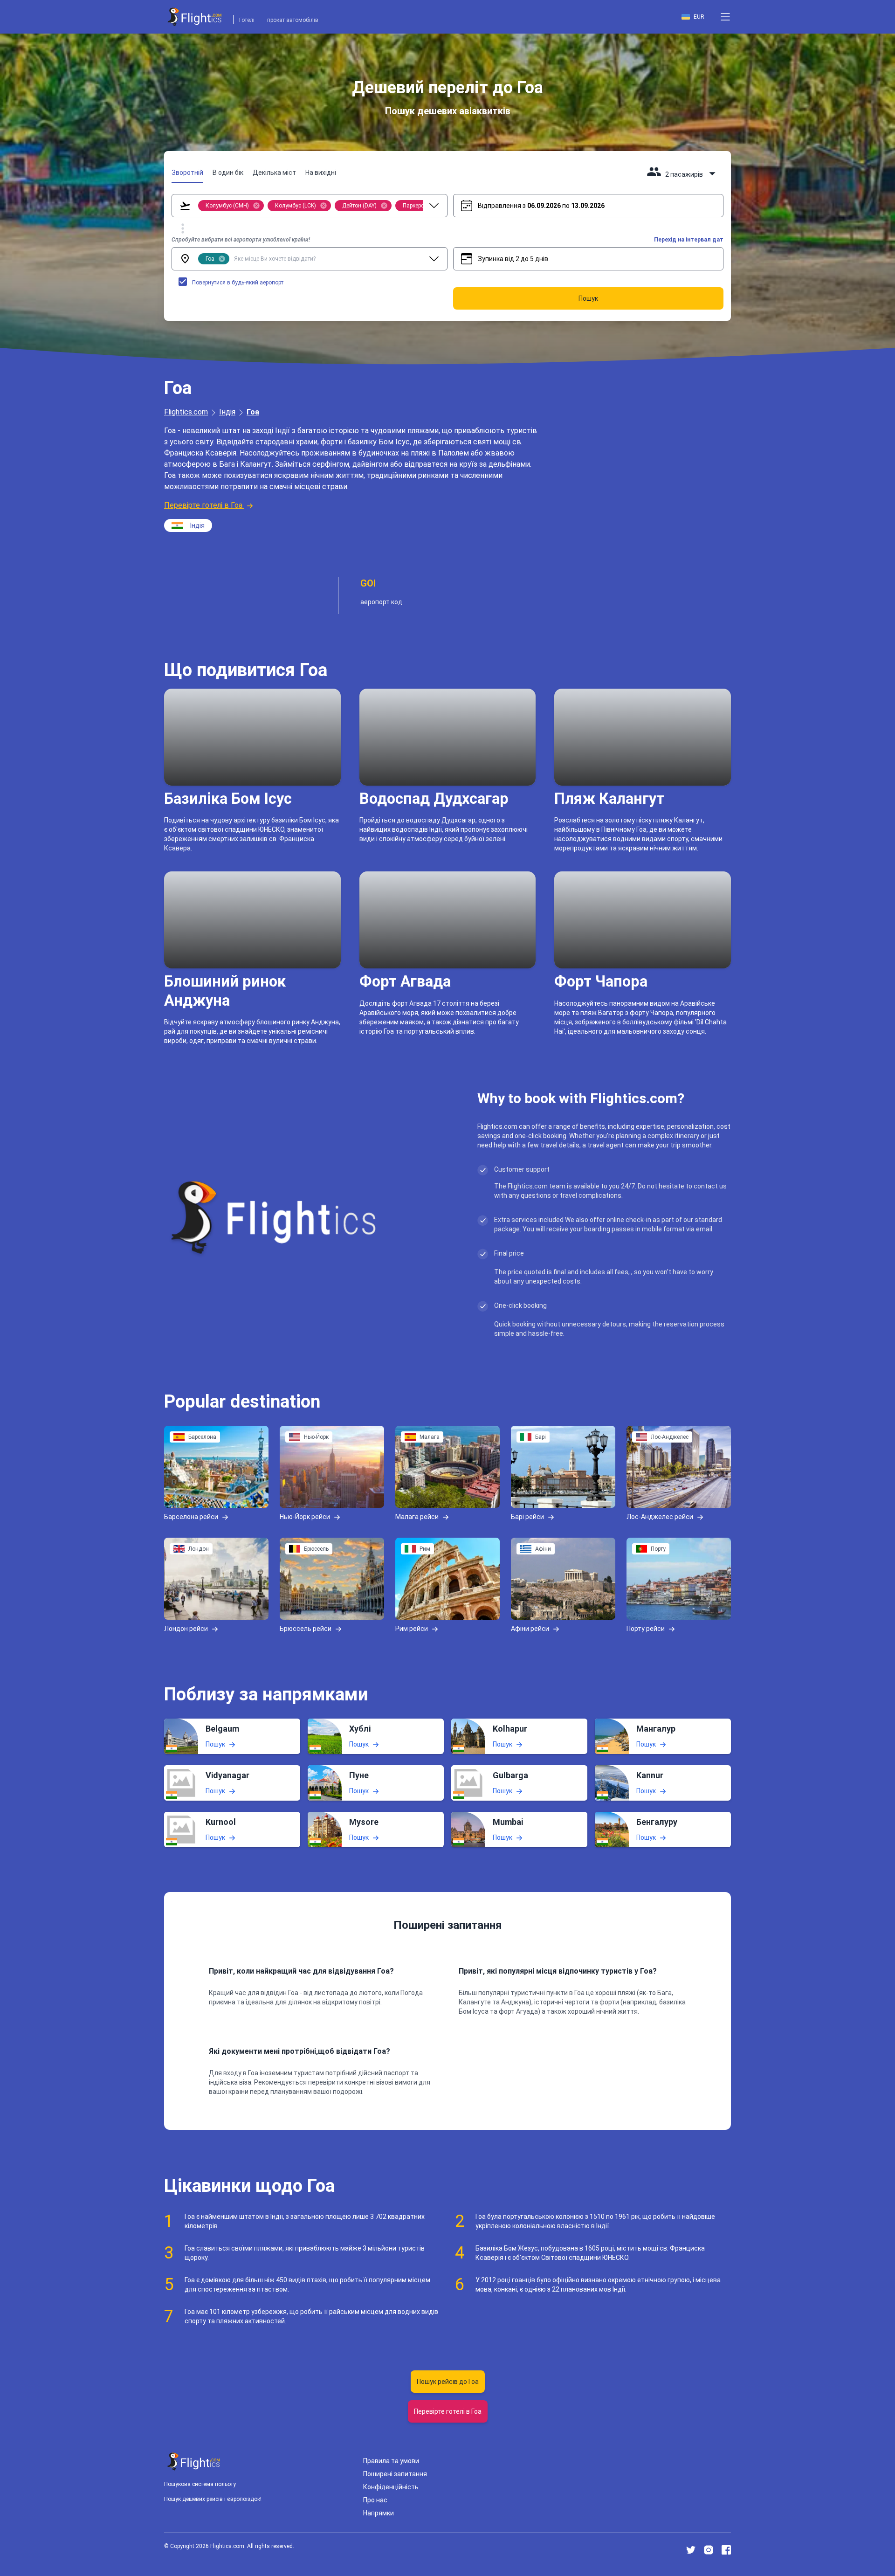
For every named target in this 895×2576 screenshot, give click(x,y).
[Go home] (194, 2462)
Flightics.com (186, 412)
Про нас (375, 2500)
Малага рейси (417, 1517)
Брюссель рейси (306, 1629)
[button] (725, 17)
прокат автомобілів (293, 20)
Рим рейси (412, 1629)
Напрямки (379, 2513)
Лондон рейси (186, 1629)
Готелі (247, 20)
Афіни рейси (530, 1629)
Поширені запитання (395, 2474)
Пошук (215, 1744)
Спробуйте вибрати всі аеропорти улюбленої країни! (241, 240)
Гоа (253, 412)
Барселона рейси (191, 1517)
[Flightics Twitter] (691, 2550)
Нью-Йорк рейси (305, 1517)
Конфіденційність (391, 2487)
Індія (227, 412)
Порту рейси (646, 1629)
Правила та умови (391, 2461)
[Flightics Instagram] (709, 2550)
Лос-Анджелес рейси (660, 1517)
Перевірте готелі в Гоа (203, 505)
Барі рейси (527, 1517)
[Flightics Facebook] (726, 2550)
